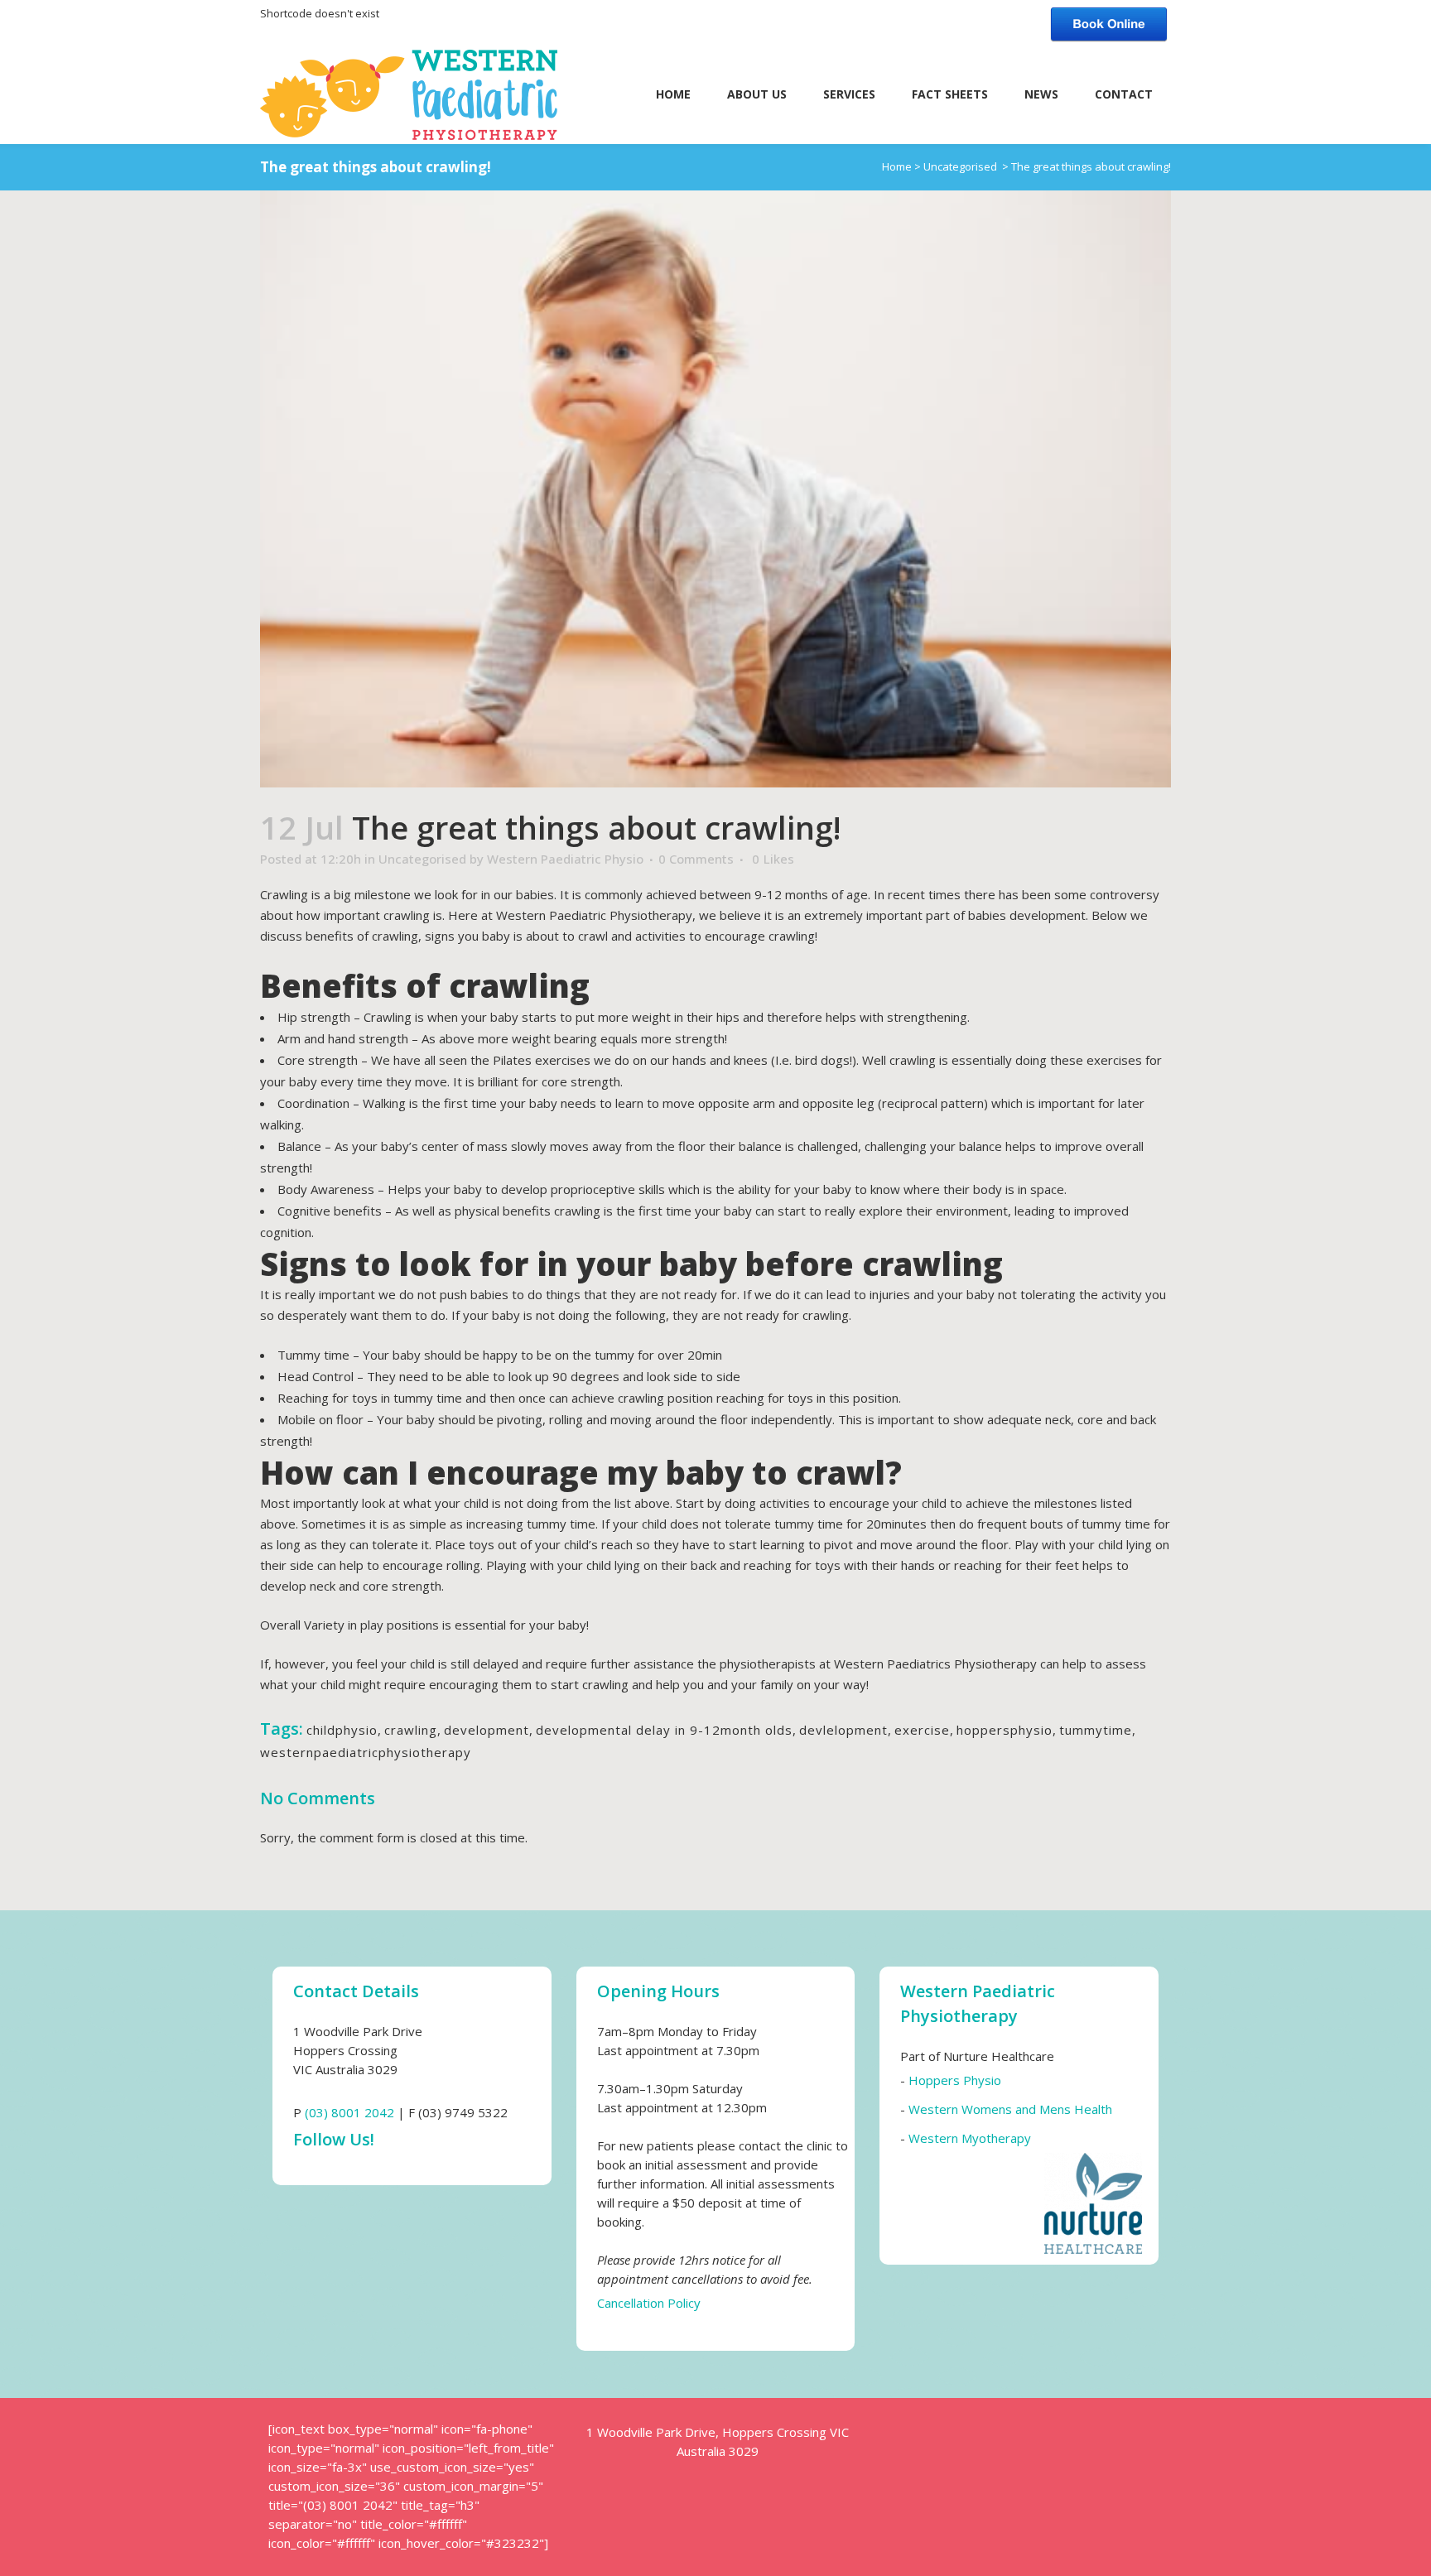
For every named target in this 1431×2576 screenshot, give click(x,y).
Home (897, 166)
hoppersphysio (1005, 1730)
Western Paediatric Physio (565, 859)
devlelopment (843, 1730)
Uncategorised (960, 166)
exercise (922, 1730)
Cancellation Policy (649, 2303)
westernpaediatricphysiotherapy (366, 1752)
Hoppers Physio (955, 2080)
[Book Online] (1109, 22)
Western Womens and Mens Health (1010, 2109)
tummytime (1096, 1730)
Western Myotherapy (970, 2138)
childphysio (342, 1730)
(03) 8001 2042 (349, 2112)
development (487, 1730)
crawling (411, 1730)
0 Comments (696, 859)
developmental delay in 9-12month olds (664, 1730)
